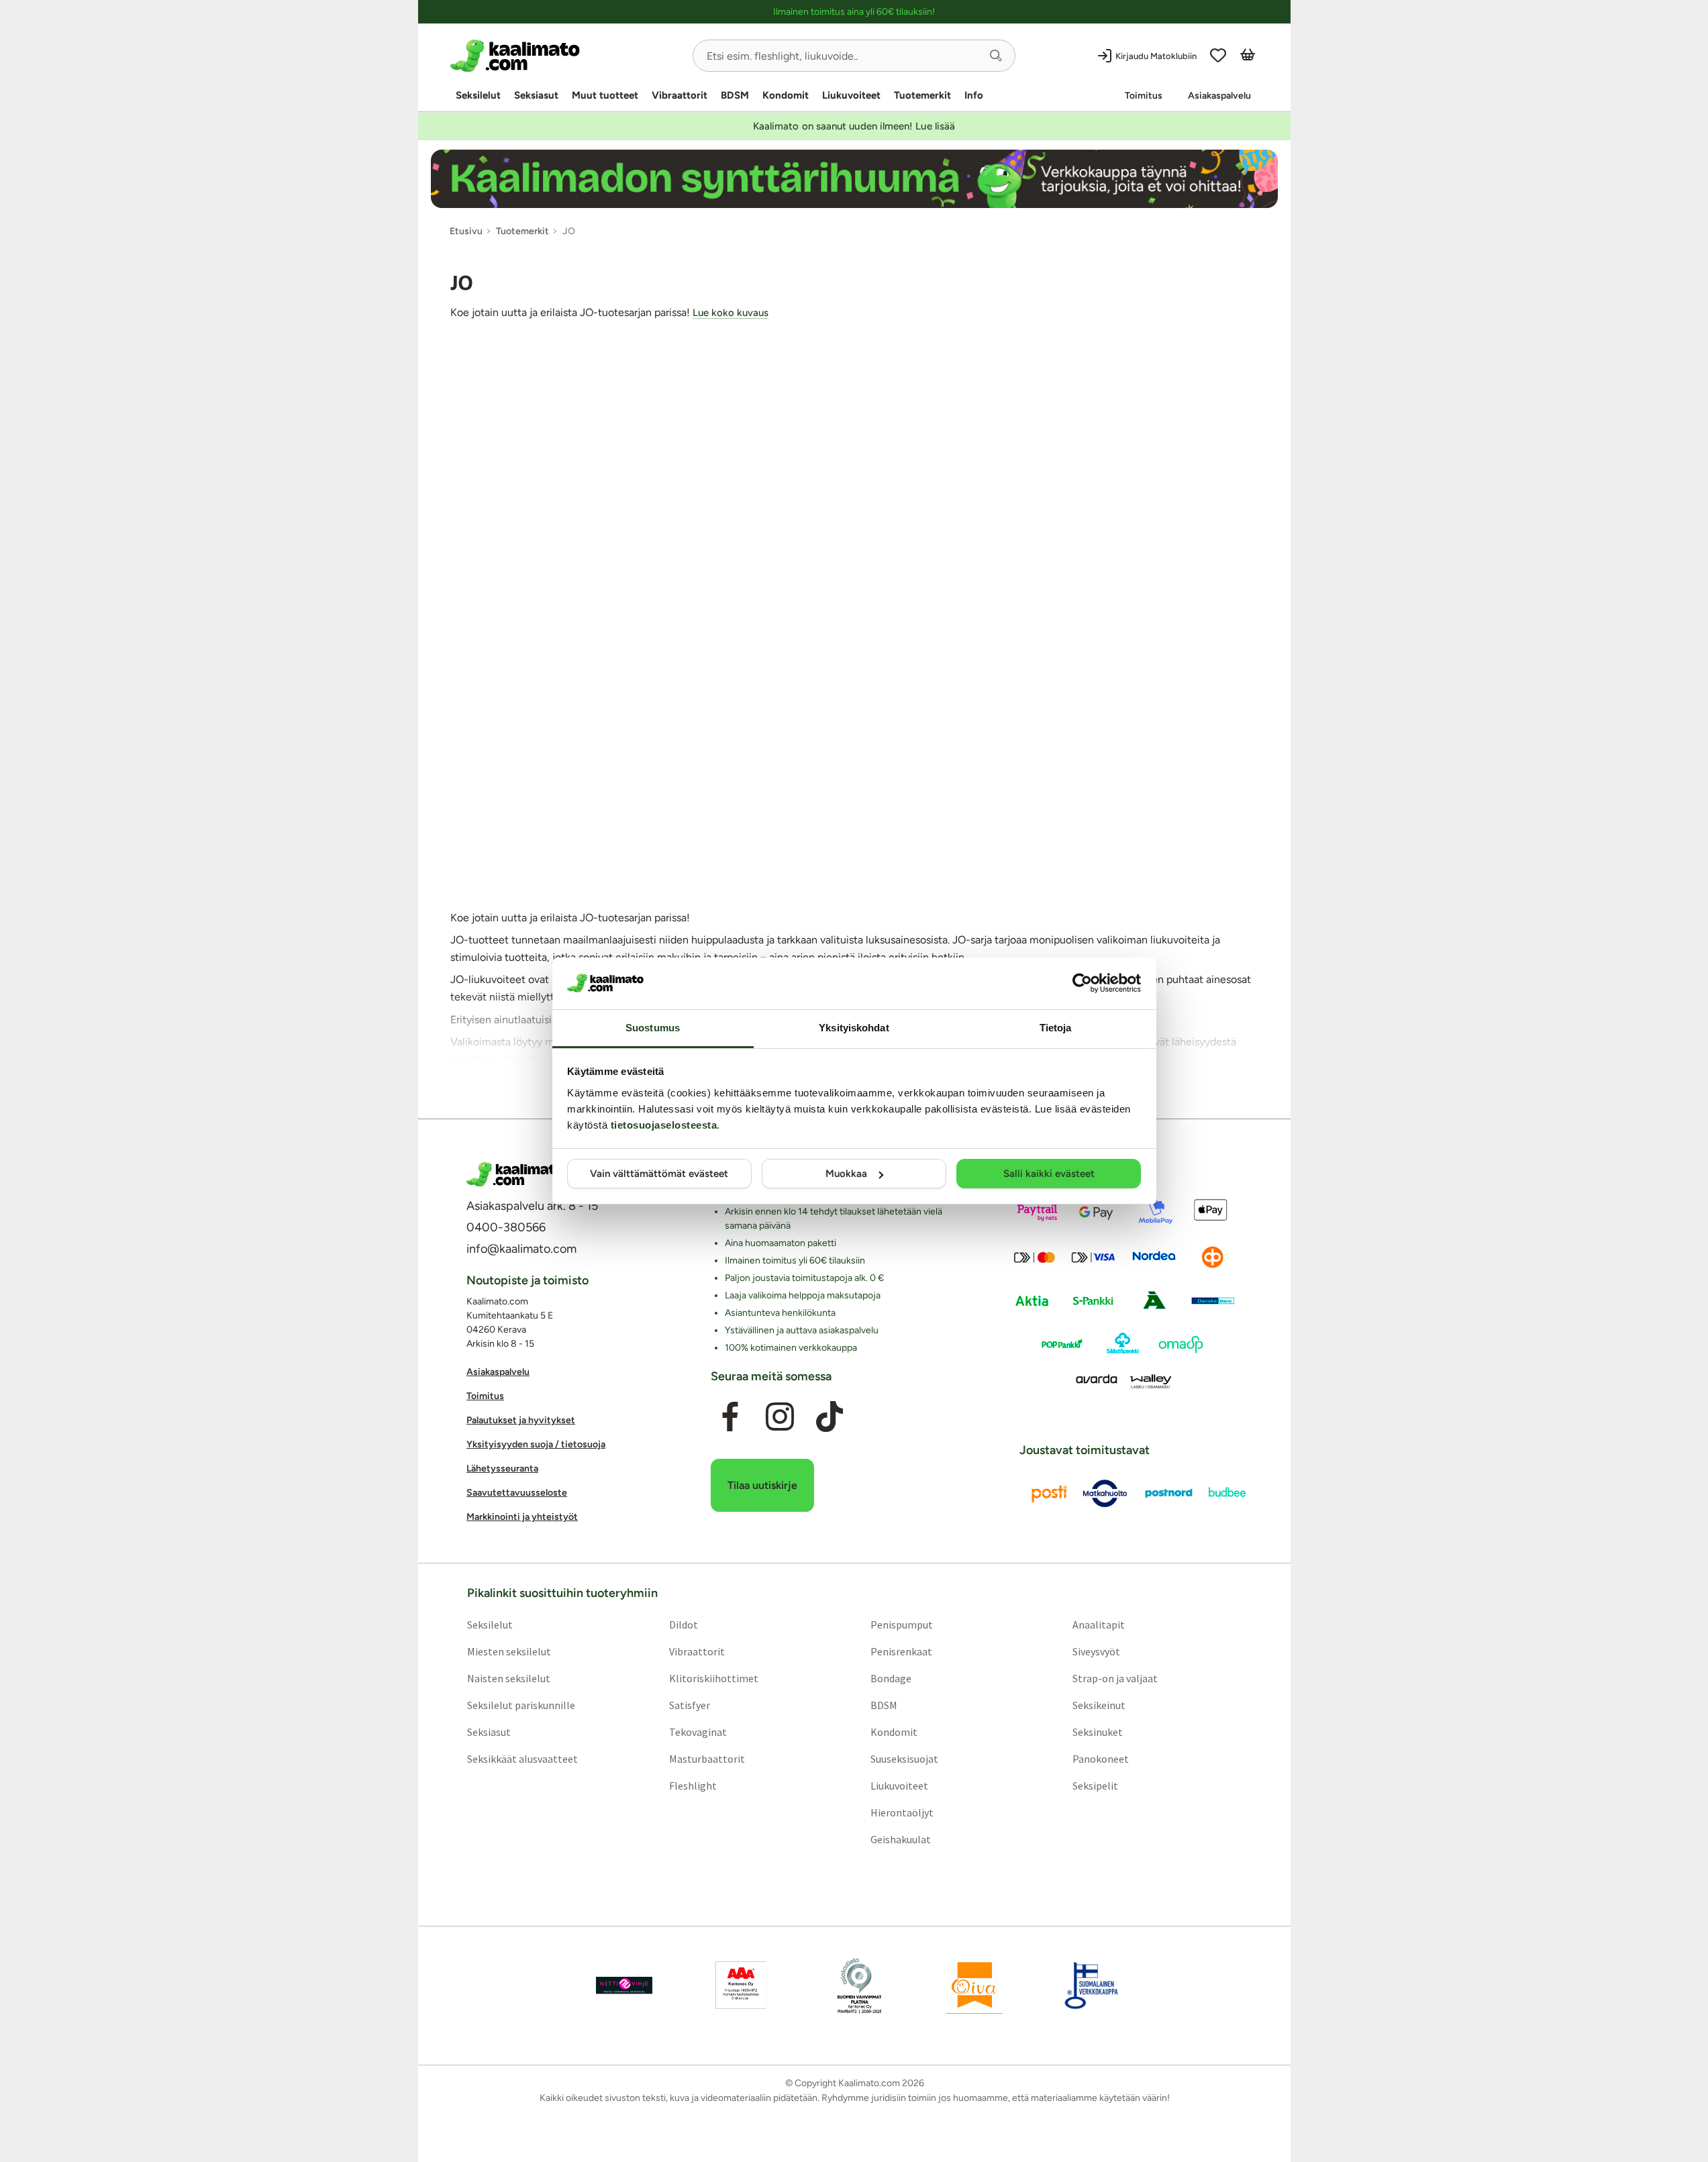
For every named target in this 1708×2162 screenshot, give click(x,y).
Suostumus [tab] (653, 1028)
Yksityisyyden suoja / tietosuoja (536, 1444)
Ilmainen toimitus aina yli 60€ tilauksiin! (854, 12)
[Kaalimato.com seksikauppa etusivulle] (566, 56)
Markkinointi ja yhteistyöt (522, 1517)
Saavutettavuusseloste (517, 1493)
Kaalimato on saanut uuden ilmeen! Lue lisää (854, 126)
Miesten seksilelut (508, 1651)
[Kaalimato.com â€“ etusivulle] (515, 1174)
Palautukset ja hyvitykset (521, 1420)
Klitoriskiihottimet (713, 1678)
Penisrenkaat (901, 1651)
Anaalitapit (1099, 1624)
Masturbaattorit (706, 1758)
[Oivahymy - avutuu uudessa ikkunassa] (974, 1985)
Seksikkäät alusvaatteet (522, 1758)
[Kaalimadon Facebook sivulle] (730, 1417)
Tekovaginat (697, 1731)
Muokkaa (846, 1174)
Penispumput (902, 1624)
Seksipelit (1095, 1785)
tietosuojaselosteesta (664, 1125)
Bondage (891, 1678)
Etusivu (466, 231)
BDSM (735, 95)
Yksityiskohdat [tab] (854, 1028)
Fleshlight (692, 1785)
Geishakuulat (901, 1839)
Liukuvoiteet (851, 95)
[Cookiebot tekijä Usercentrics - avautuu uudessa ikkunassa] (1082, 983)
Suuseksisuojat (904, 1758)
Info (974, 95)
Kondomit (786, 95)
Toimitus (1144, 96)
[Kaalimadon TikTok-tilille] (830, 1417)
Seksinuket (1098, 1731)
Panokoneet (1101, 1758)
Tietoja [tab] (1056, 1028)
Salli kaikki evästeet (1049, 1174)
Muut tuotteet (605, 95)
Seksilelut (478, 95)
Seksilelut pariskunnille (520, 1704)
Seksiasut (536, 95)
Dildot (683, 1624)
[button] (996, 56)
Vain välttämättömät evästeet (659, 1174)
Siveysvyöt (1096, 1651)
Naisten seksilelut (508, 1678)
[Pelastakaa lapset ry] (624, 1985)
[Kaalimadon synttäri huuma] (854, 179)
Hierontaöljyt (902, 1812)
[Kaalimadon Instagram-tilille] (780, 1417)
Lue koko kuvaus (731, 313)
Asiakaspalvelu (1219, 96)
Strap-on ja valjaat (1115, 1678)
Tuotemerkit (922, 95)
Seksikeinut (1099, 1704)
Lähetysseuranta (502, 1469)
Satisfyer (689, 1704)
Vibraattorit (680, 95)
